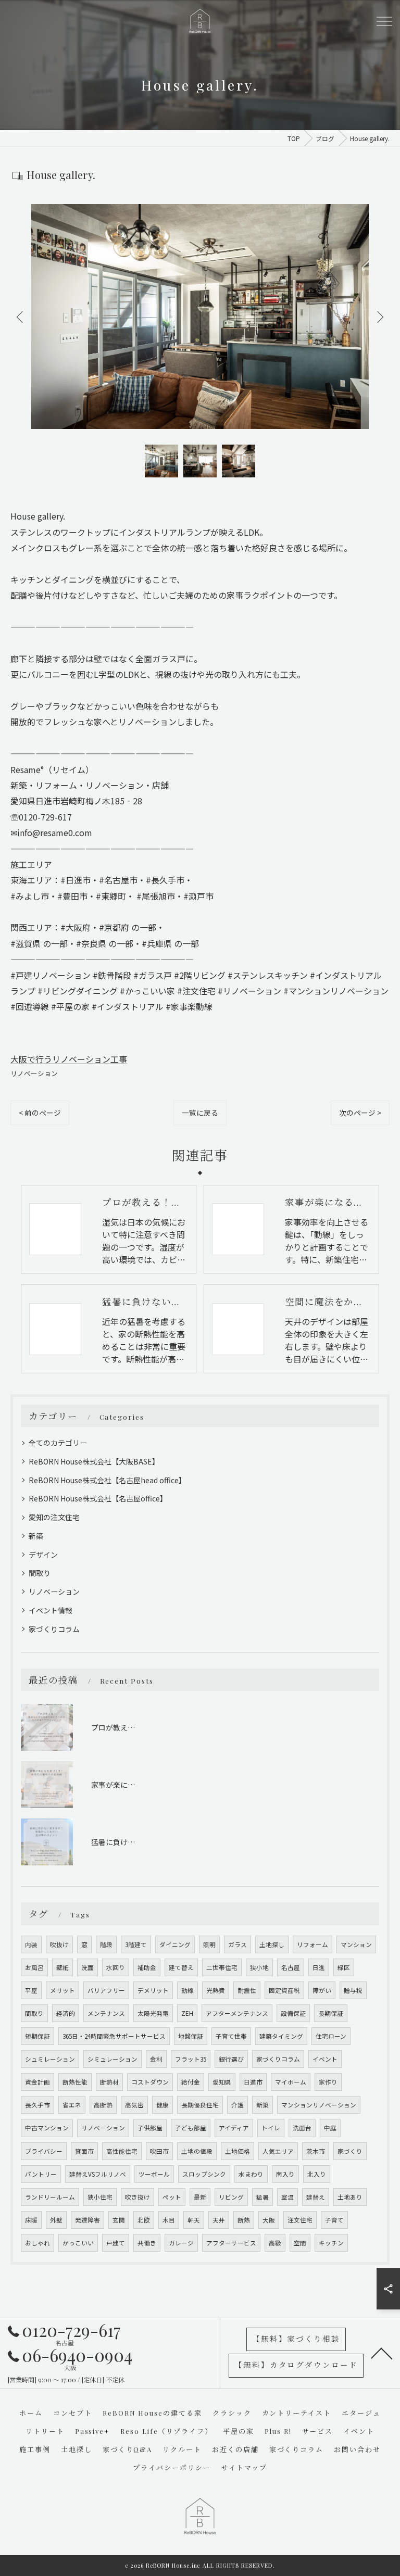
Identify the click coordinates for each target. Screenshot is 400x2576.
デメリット (153, 1990)
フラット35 (191, 2059)
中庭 (330, 2128)
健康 (162, 2105)
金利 (156, 2059)
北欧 (144, 2220)
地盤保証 (191, 2036)
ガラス (238, 1944)
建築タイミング (281, 2036)
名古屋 (291, 1967)
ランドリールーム (50, 2197)
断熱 (244, 2220)
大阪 (269, 2220)
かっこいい (78, 2243)
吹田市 (159, 2151)
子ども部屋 (191, 2128)
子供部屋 (150, 2128)
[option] (200, 317)
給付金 (191, 2082)
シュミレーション (50, 2059)
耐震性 (247, 1990)
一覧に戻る (200, 1113)
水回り (116, 1967)
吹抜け (59, 1944)
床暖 (31, 2220)
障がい (322, 1990)
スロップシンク (204, 2174)
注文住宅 (300, 2220)
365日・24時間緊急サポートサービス (114, 2036)
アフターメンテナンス (237, 2013)
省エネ (72, 2105)
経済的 (66, 2013)
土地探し (272, 1944)
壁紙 (63, 1967)
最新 (200, 2197)
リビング (231, 2197)
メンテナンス (106, 2013)
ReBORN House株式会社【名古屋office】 (98, 1498)
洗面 (87, 1967)
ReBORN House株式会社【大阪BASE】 (94, 1461)
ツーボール (154, 2174)
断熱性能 (75, 2082)
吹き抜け (137, 2197)
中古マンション (47, 2128)
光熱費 (216, 1990)
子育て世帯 (231, 2036)
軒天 (194, 2220)
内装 (31, 1944)
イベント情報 (51, 1610)
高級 (275, 2243)
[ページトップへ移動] (382, 2353)
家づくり (350, 2151)
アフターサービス (231, 2243)
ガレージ (181, 2243)
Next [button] (379, 317)
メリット (63, 1990)
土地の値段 (197, 2151)
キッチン (331, 2243)
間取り (40, 1573)
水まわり (251, 2174)
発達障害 (87, 2220)
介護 (238, 2105)
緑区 (344, 1967)
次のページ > (360, 1113)
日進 (319, 1967)
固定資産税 (284, 1990)
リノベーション (34, 1073)
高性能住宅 (122, 2151)
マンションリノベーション (319, 2105)
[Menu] (384, 21)
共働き (147, 2243)
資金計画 (37, 2082)
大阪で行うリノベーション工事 (69, 1059)
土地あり (350, 2197)
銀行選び (231, 2059)
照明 (209, 1944)
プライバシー (44, 2151)
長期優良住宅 (200, 2105)
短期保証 (37, 2036)
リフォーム (312, 1944)
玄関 (119, 2220)
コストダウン (150, 2082)
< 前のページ (40, 1113)
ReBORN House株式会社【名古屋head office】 (107, 1480)
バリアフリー (106, 1990)
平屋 (31, 1990)
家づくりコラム (54, 1629)
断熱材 (109, 2082)
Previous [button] (21, 317)
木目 (169, 2220)
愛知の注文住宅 (54, 1517)
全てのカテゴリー (58, 1443)
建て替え (181, 1967)
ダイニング (175, 1944)
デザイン (43, 1555)
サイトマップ (244, 2467)
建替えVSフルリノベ (98, 2174)
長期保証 (331, 2013)
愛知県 (222, 2082)
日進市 (253, 2082)
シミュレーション (113, 2059)
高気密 (134, 2105)
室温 (287, 2197)
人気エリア (278, 2151)
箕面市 (84, 2151)
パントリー (41, 2174)
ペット (172, 2197)
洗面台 (302, 2128)
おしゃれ (37, 2243)
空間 (300, 2243)
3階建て (136, 1944)
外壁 (56, 2220)
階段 (106, 1944)
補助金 (147, 1967)
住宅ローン (331, 2036)
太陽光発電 (153, 2013)
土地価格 (238, 2151)
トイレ (271, 2128)
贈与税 (353, 1990)
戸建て (116, 2243)
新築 (36, 1536)
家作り (328, 2082)
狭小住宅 (100, 2197)
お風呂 (34, 1967)
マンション (356, 1944)
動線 (187, 1990)
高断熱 (103, 2105)
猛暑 (262, 2197)
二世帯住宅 (222, 1967)
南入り (285, 2174)
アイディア (234, 2128)
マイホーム (291, 2082)
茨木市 (316, 2151)
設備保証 (293, 2013)
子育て (334, 2220)
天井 (219, 2220)
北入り (317, 2174)
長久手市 (37, 2105)
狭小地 (259, 1967)
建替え (316, 2197)
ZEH (187, 2013)
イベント (325, 2059)
